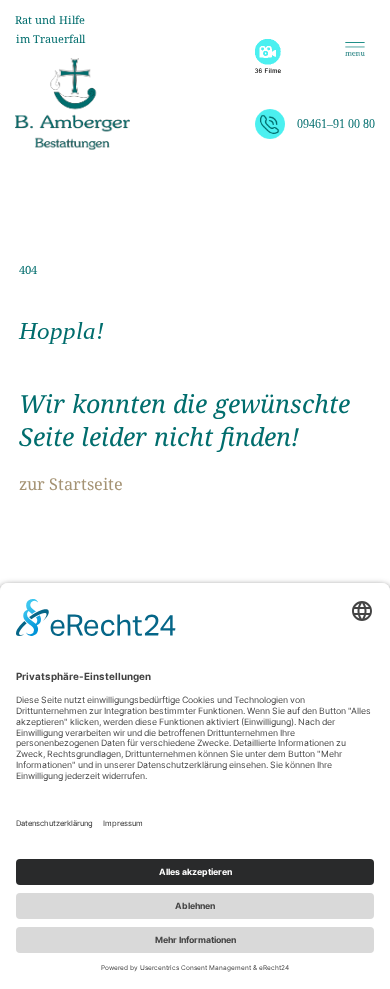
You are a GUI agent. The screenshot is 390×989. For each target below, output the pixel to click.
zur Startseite (71, 484)
